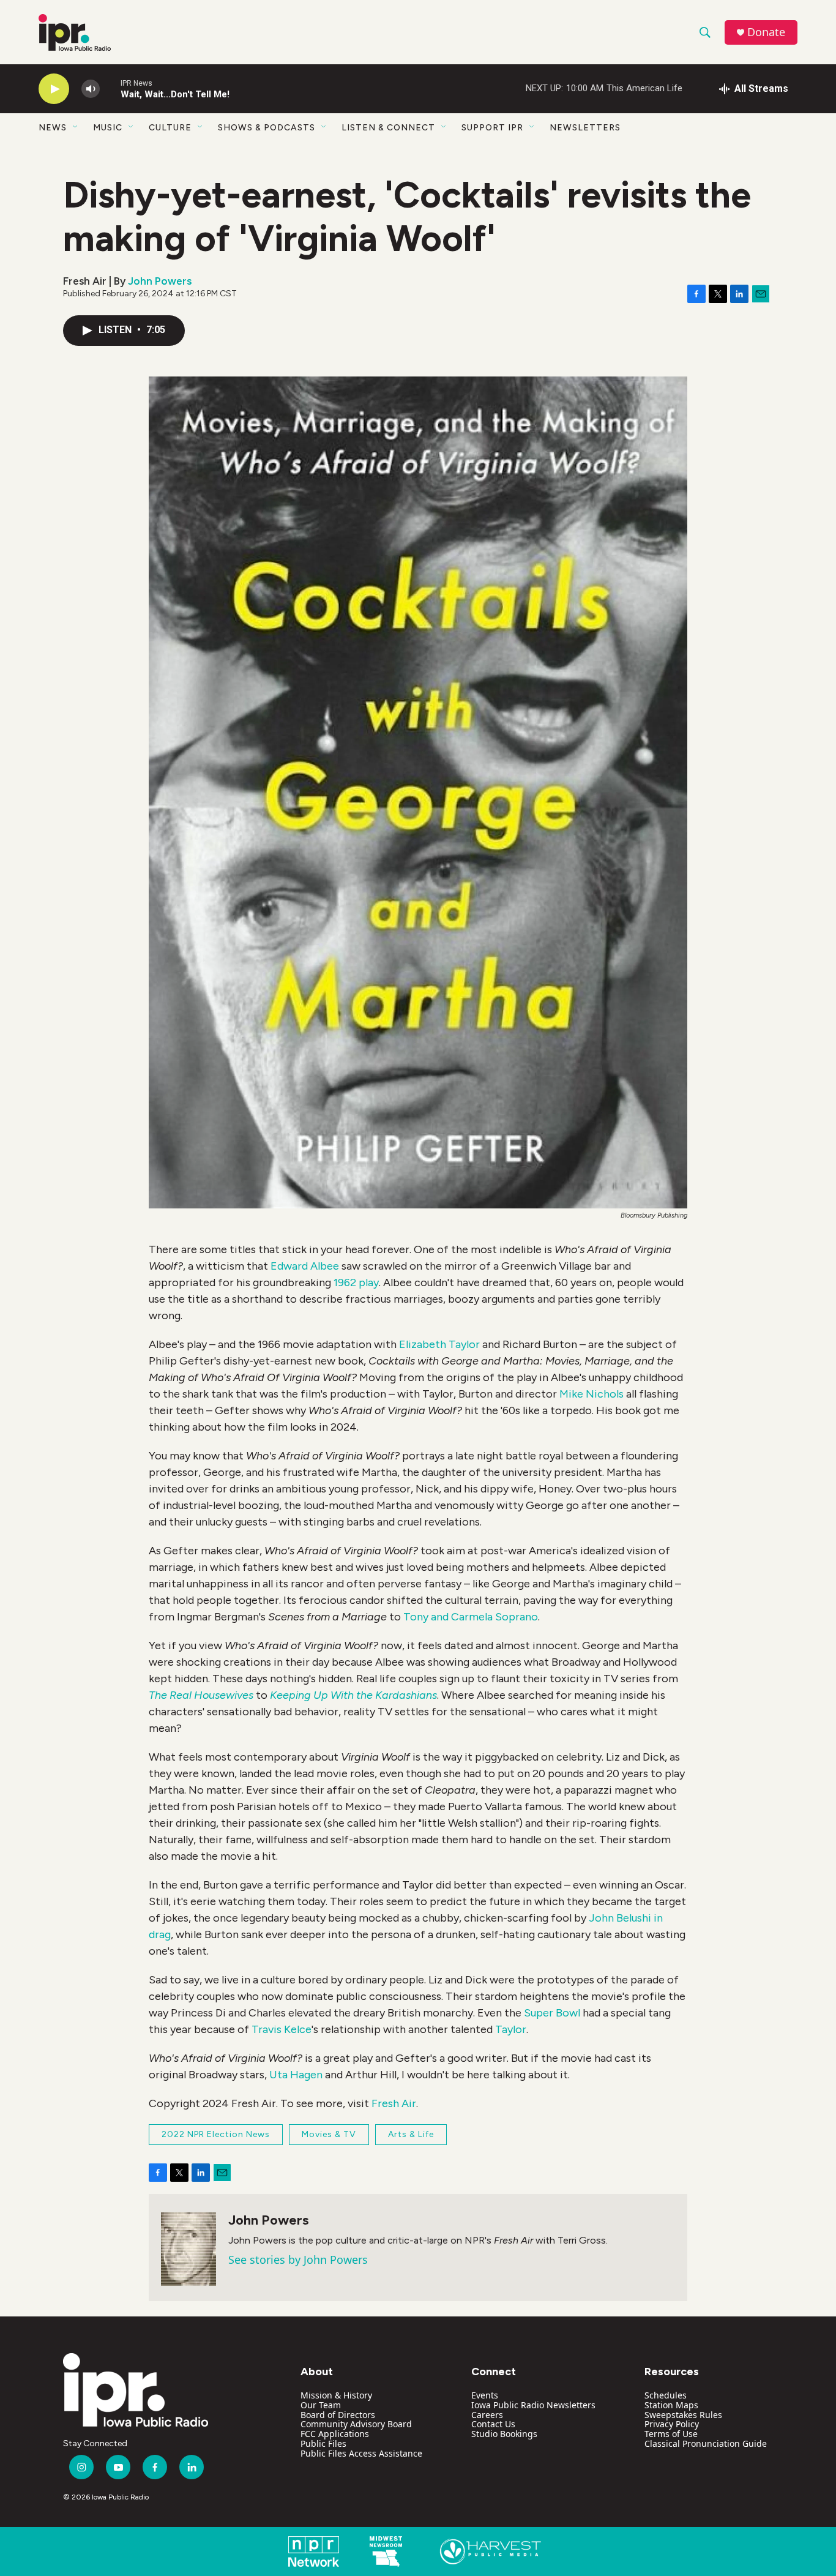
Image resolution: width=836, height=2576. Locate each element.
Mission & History (336, 2395)
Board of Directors (338, 2415)
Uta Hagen (296, 2075)
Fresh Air (394, 2103)
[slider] (110, 88)
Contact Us (493, 2424)
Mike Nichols (593, 1394)
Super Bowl (552, 2013)
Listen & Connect (388, 128)
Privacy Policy (672, 2424)
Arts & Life (411, 2134)
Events (485, 2395)
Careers (487, 2415)
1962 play (356, 1282)
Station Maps (671, 2405)
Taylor (511, 2029)
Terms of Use (671, 2434)
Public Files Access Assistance (361, 2453)
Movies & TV (329, 2134)
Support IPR (492, 128)
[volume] (91, 89)
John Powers (160, 281)
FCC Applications (335, 2434)
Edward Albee (305, 1266)
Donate (766, 32)
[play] (54, 89)
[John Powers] (188, 2249)
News (53, 128)
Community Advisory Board (356, 2424)
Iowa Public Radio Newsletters (533, 2405)
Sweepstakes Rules (683, 2415)
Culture (170, 128)
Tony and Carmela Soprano (471, 1617)
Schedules (666, 2395)
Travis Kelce (282, 2029)
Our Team (321, 2405)
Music (108, 128)
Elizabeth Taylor (441, 1344)
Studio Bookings (504, 2434)
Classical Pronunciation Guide (706, 2443)
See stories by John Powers (298, 2260)
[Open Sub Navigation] (76, 127)
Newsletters (585, 128)
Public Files (323, 2443)
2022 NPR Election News (216, 2134)
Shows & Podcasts (267, 128)
